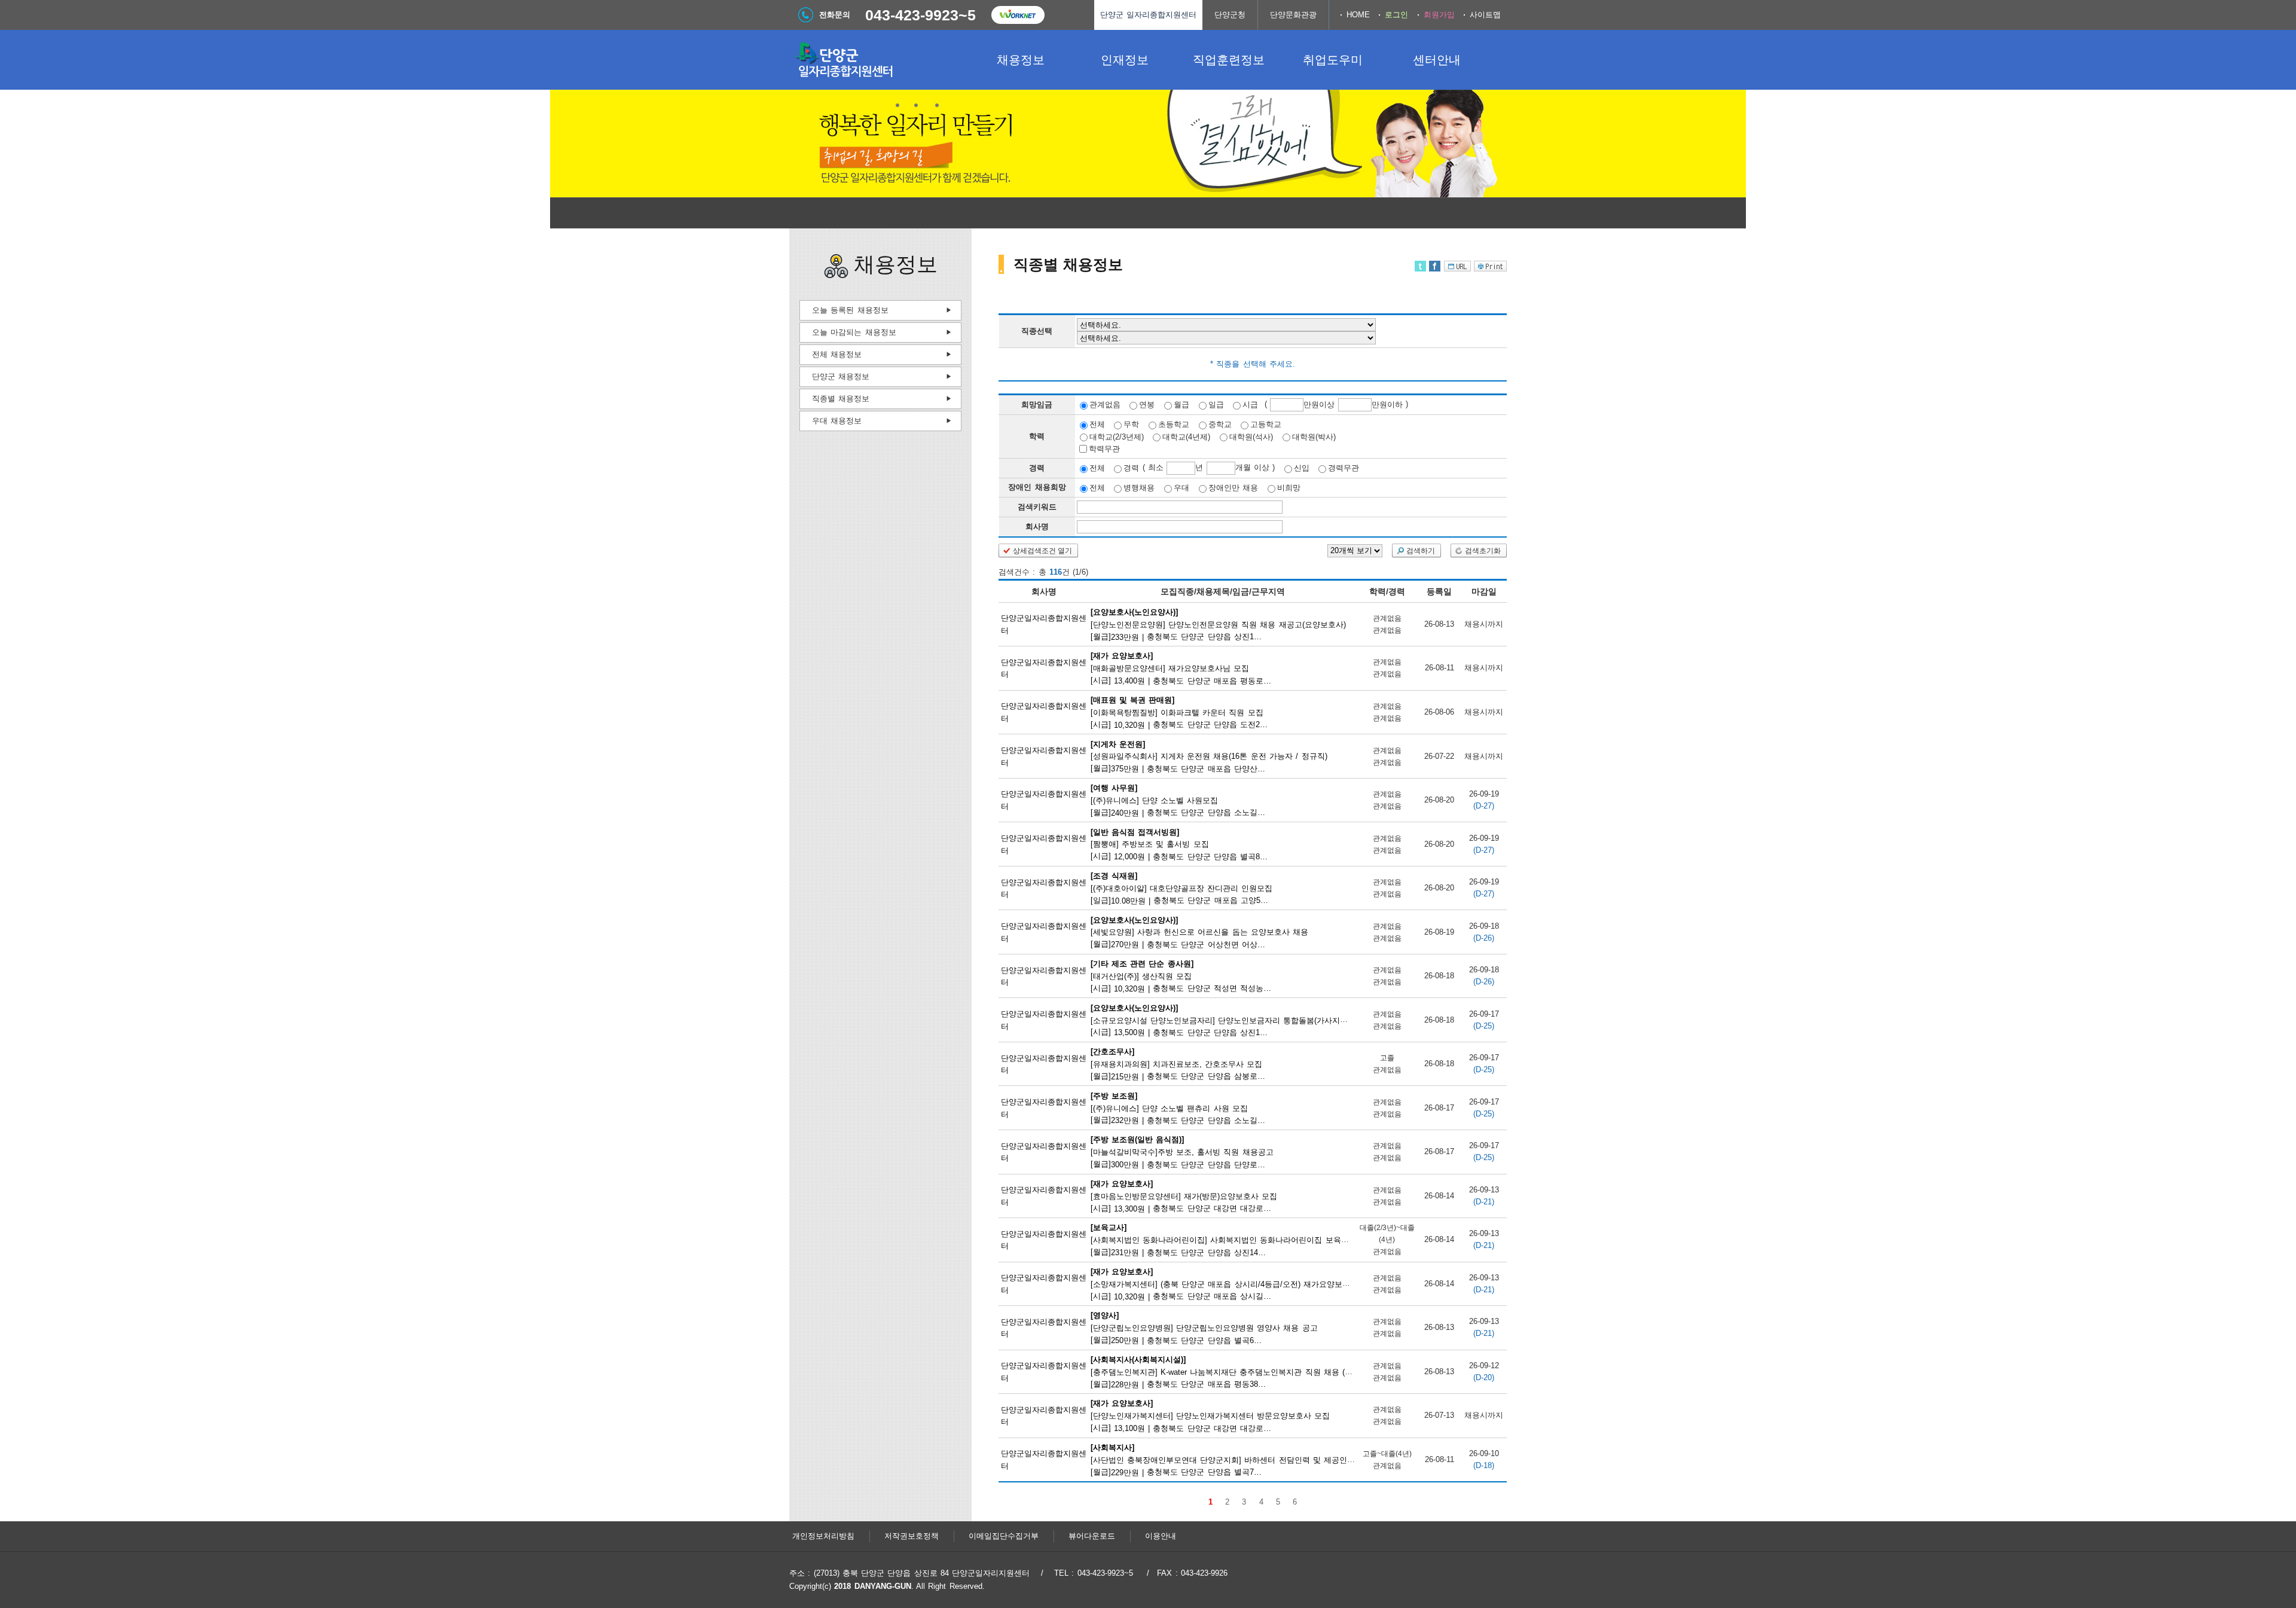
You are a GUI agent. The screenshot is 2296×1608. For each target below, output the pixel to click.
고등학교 (1266, 424)
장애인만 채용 (1233, 488)
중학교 (1220, 424)
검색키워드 (1037, 507)
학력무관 (1104, 449)
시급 (1250, 405)
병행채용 (1139, 488)
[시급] (1182, 668)
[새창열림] (1018, 15)
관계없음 (1105, 405)
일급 (1216, 405)
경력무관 (1344, 468)
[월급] (1218, 624)
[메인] (879, 60)
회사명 (1037, 527)
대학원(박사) (1314, 436)
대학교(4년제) (1186, 436)
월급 (1181, 405)
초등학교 (1174, 424)
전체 (1097, 424)
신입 (1302, 468)
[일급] (1182, 888)
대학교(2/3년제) (1117, 436)
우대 (1181, 488)
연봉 (1147, 405)
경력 (1131, 468)
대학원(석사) (1251, 436)
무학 (1131, 424)
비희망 (1289, 488)
